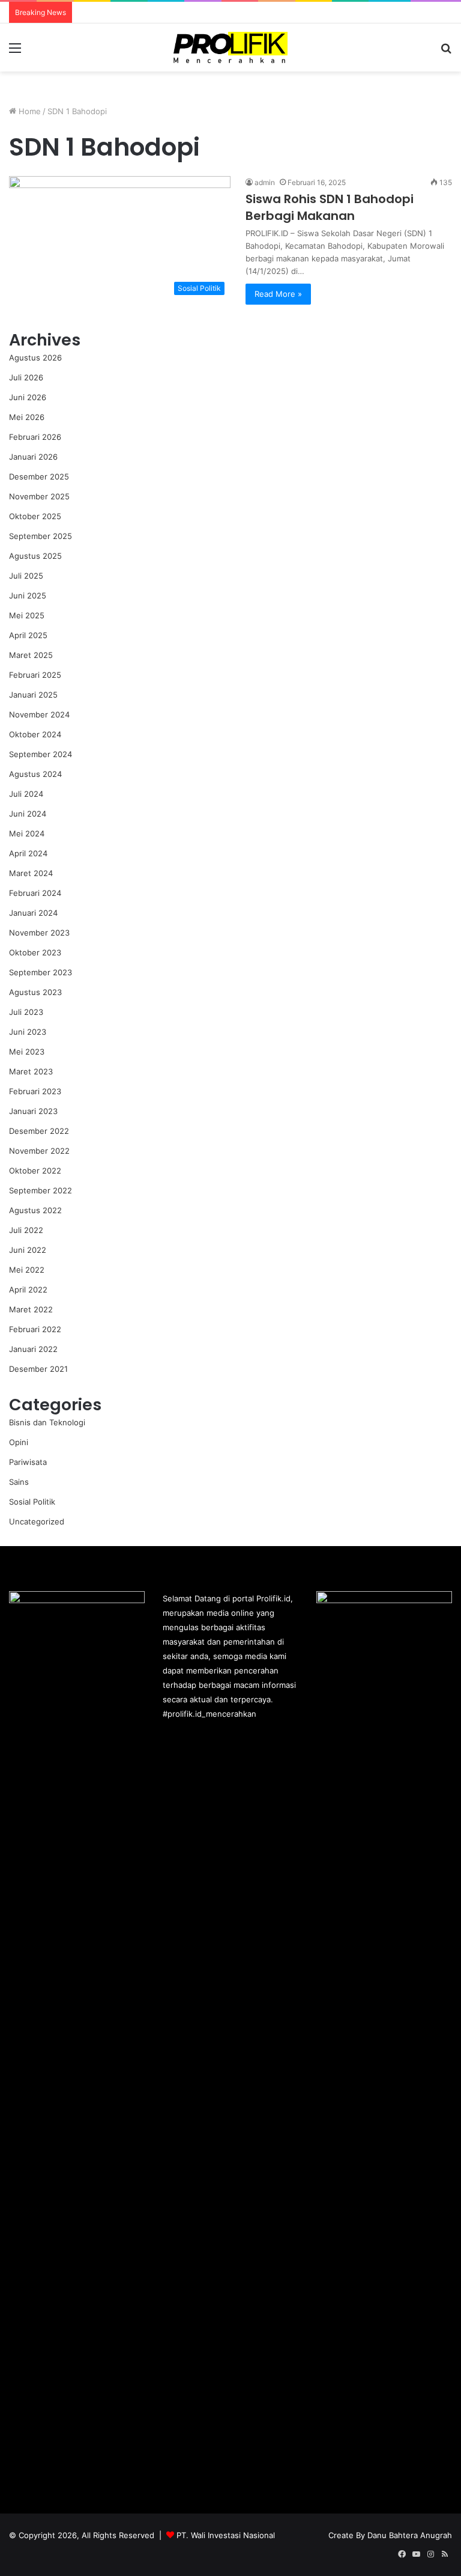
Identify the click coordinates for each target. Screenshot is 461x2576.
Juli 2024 (26, 794)
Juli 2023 (26, 1012)
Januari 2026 (33, 457)
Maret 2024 (31, 873)
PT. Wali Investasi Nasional (226, 2535)
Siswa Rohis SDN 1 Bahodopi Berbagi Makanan (330, 207)
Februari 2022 (35, 1329)
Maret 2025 (31, 655)
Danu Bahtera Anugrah (410, 2535)
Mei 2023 (27, 1052)
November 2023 (39, 933)
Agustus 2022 (35, 1210)
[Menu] (15, 52)
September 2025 (41, 536)
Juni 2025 (28, 595)
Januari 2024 (33, 913)
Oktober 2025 (35, 516)
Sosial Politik (32, 1502)
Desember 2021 (38, 1369)
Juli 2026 (26, 377)
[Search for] (446, 52)
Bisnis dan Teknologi (47, 1422)
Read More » (278, 294)
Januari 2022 (33, 1349)
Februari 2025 (35, 675)
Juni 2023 (28, 1032)
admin (265, 182)
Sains (19, 1482)
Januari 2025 (33, 695)
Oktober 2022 (35, 1171)
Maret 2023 (31, 1071)
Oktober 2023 (35, 952)
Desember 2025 (39, 477)
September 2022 (41, 1190)
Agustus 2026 (35, 358)
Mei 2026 (27, 417)
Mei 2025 (27, 615)
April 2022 (28, 1290)
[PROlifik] (230, 47)
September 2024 (41, 754)
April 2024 (28, 853)
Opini (19, 1442)
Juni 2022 (28, 1250)
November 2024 (39, 714)
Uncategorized (37, 1521)
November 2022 (39, 1151)
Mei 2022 (27, 1270)
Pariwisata (28, 1462)
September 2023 (41, 972)
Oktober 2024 (35, 734)
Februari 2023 (35, 1091)
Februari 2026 (35, 437)
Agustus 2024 (35, 774)
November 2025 (39, 496)
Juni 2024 (28, 814)
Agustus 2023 (35, 992)
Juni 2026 (28, 397)
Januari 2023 (33, 1111)
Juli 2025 (26, 576)
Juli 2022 (26, 1230)
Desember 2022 (39, 1131)
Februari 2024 (35, 893)
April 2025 (28, 635)
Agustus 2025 (35, 556)
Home (29, 111)
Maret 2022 (31, 1309)
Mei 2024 (27, 833)
